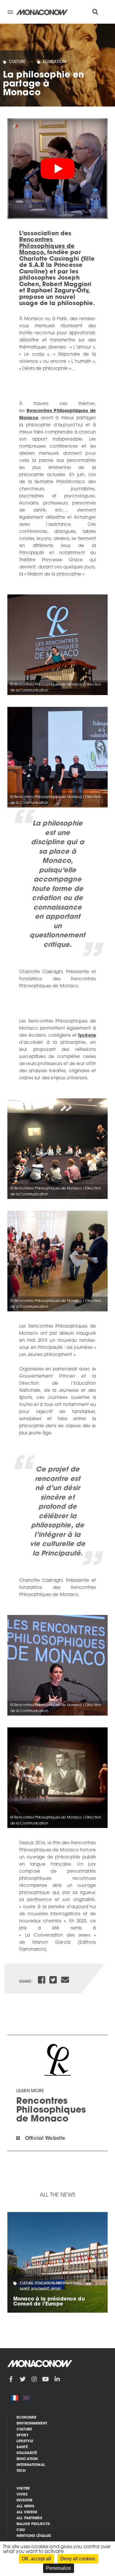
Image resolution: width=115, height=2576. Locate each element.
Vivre (22, 2495)
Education (55, 62)
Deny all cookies (78, 2559)
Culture (17, 62)
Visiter (23, 2489)
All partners (29, 2518)
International (31, 2465)
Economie (26, 2418)
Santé (22, 2447)
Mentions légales (34, 2536)
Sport (22, 2435)
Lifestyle (25, 2441)
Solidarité (27, 2453)
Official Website (45, 2139)
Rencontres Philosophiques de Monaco (47, 246)
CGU (21, 2530)
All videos (27, 2512)
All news (25, 2506)
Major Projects (33, 2524)
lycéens (87, 1036)
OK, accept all (36, 2559)
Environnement (32, 2424)
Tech (21, 2471)
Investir (24, 2501)
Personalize (59, 2568)
